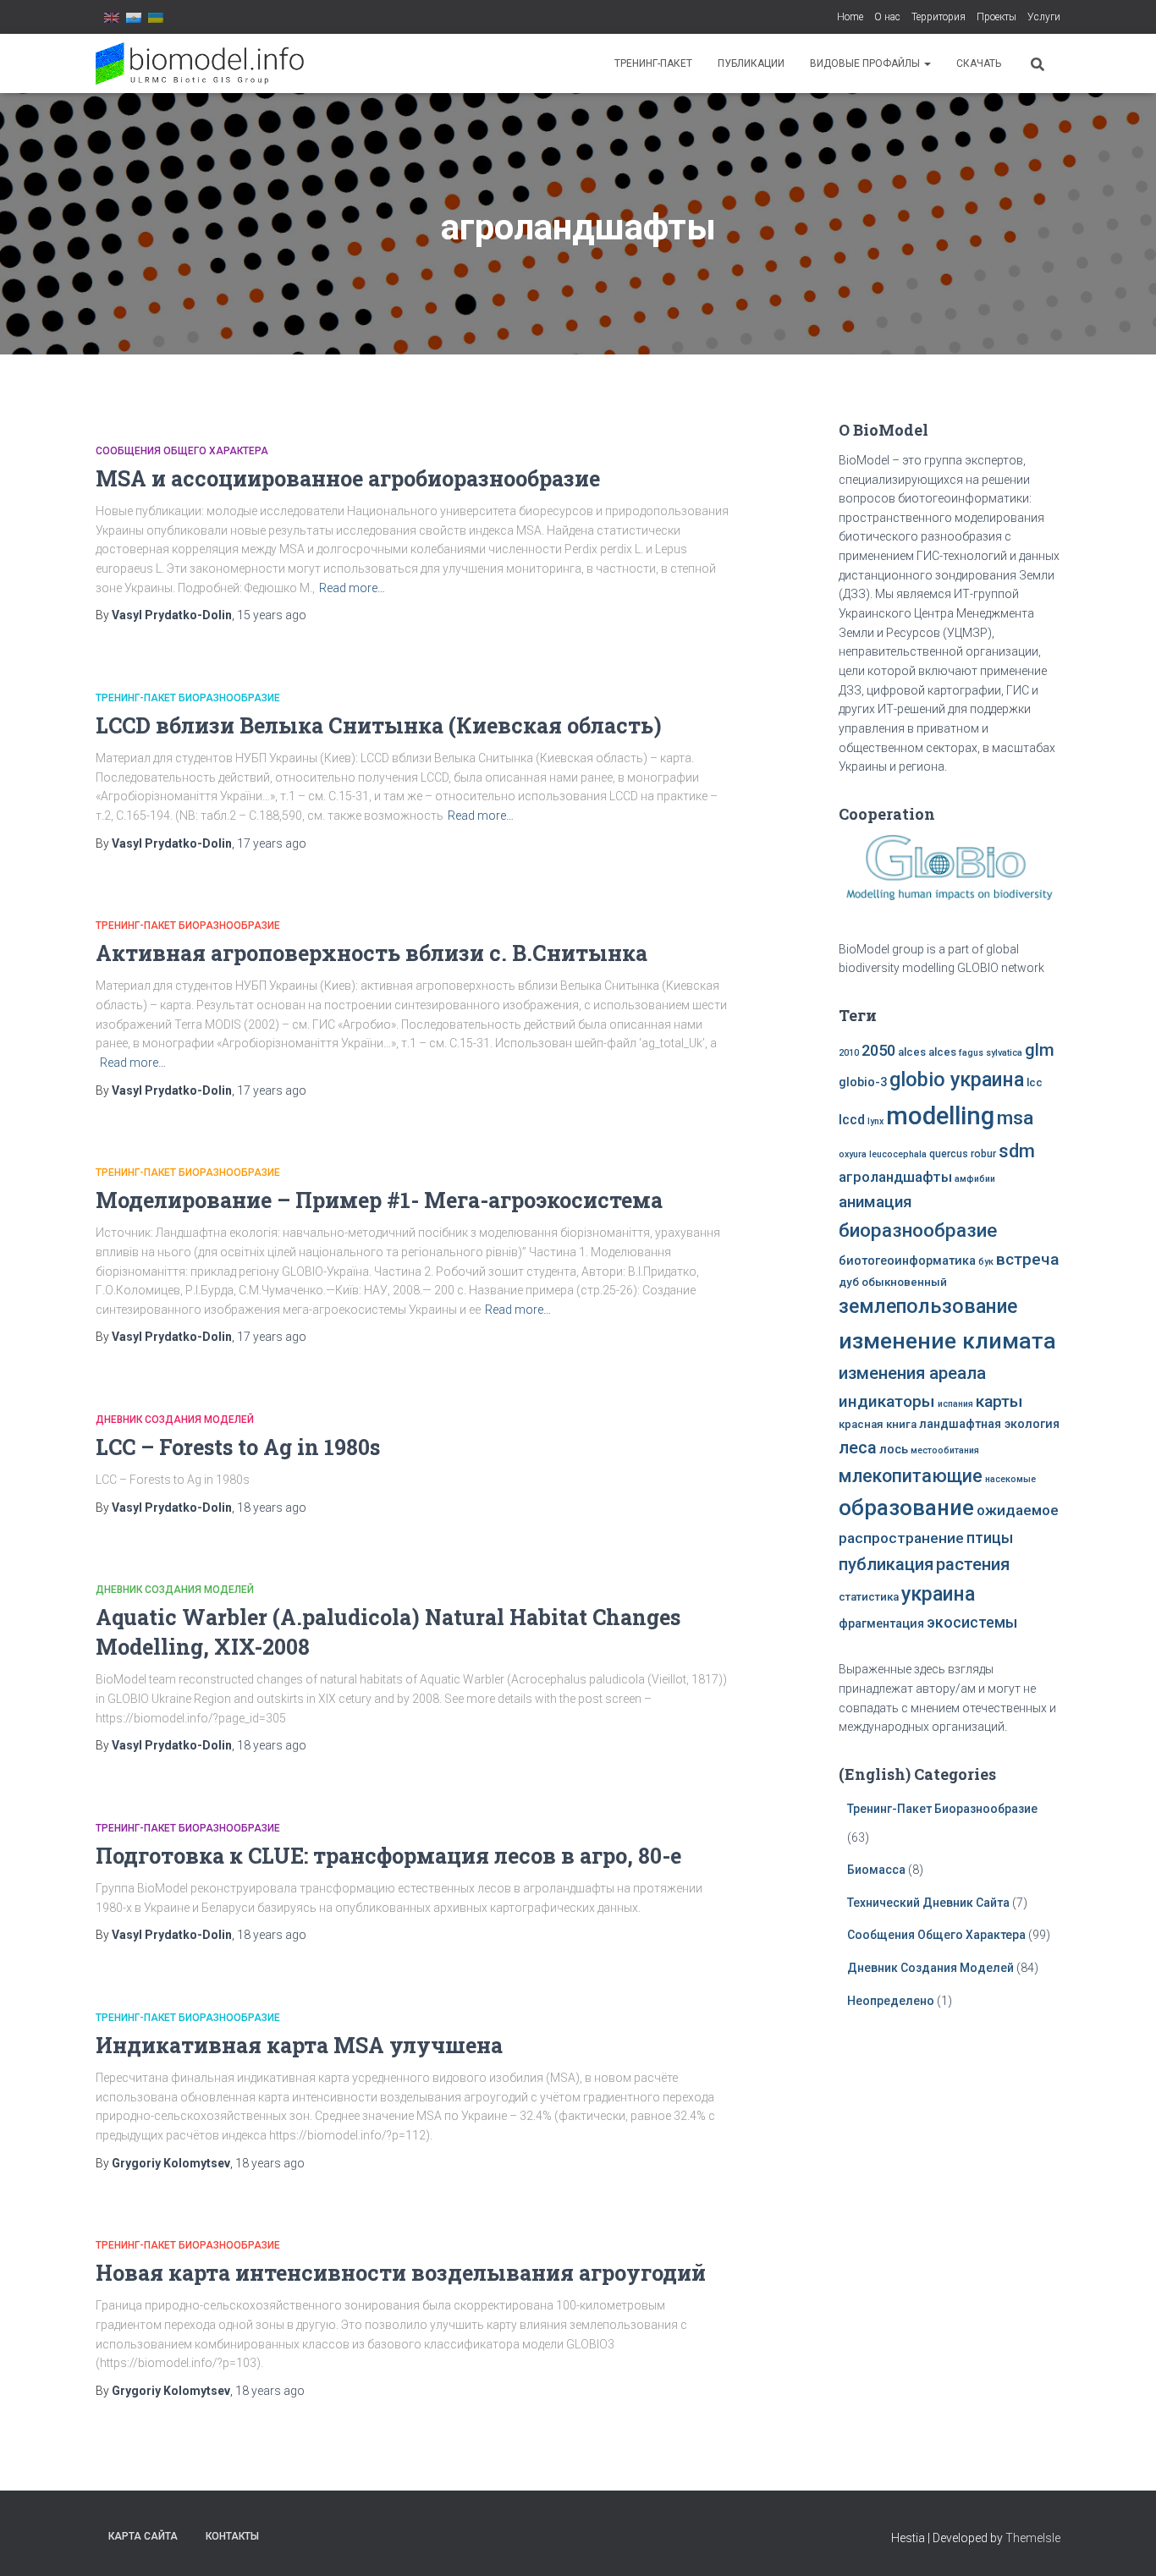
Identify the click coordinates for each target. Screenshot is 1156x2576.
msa (1015, 1118)
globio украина (957, 1079)
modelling (940, 1116)
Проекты (996, 17)
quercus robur (963, 1154)
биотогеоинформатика (907, 1261)
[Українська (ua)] (156, 17)
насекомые (1010, 1479)
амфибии (975, 1179)
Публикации (751, 63)
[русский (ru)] (134, 17)
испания (955, 1404)
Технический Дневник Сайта (928, 1903)
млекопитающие (911, 1476)
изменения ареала (912, 1373)
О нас (887, 17)
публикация (886, 1564)
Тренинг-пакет (653, 63)
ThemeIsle (1033, 2538)
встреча (1027, 1259)
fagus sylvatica (991, 1053)
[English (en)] (112, 17)
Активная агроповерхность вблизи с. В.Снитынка (372, 953)
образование (906, 1508)
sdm (1017, 1151)
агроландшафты (895, 1177)
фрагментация (881, 1624)
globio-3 (863, 1082)
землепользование (928, 1306)
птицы (990, 1538)
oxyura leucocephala (883, 1154)
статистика (869, 1597)
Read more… (352, 588)
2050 (878, 1050)
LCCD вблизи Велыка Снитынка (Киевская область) (379, 725)
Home (850, 17)
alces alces (927, 1052)
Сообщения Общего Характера (182, 451)
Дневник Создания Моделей (175, 1420)
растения (973, 1564)
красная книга (878, 1424)
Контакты (232, 2536)
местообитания (945, 1450)
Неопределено (891, 2001)
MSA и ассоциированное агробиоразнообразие (348, 478)
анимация (875, 1202)
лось (894, 1450)
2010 (849, 1053)
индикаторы (887, 1401)
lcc (1035, 1082)
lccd (852, 1120)
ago (272, 615)
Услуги (1044, 17)
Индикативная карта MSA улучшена (299, 2045)
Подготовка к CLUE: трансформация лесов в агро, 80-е (388, 1856)
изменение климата (947, 1341)
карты (999, 1401)
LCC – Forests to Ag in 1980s (238, 1447)
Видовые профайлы (866, 63)
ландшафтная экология (989, 1424)
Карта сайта (143, 2536)
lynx (875, 1121)
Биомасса (876, 1870)
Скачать (979, 63)
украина (938, 1594)
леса (858, 1447)
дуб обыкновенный (893, 1282)
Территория (939, 17)
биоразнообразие (918, 1230)
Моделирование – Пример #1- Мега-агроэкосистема (379, 1200)
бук (986, 1262)
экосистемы (972, 1623)
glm (1040, 1050)
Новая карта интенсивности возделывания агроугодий (401, 2273)
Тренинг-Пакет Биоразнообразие (188, 698)
